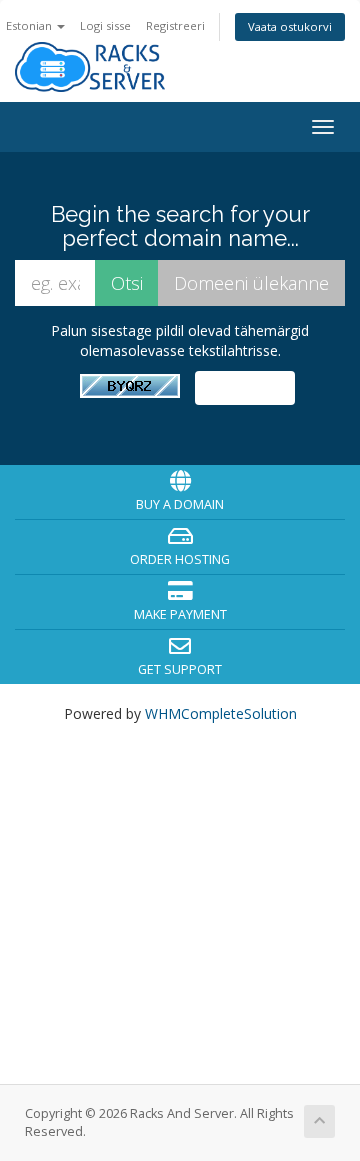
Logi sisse (105, 25)
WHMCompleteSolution (221, 713)
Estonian (30, 25)
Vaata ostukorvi (290, 26)
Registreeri (175, 25)
